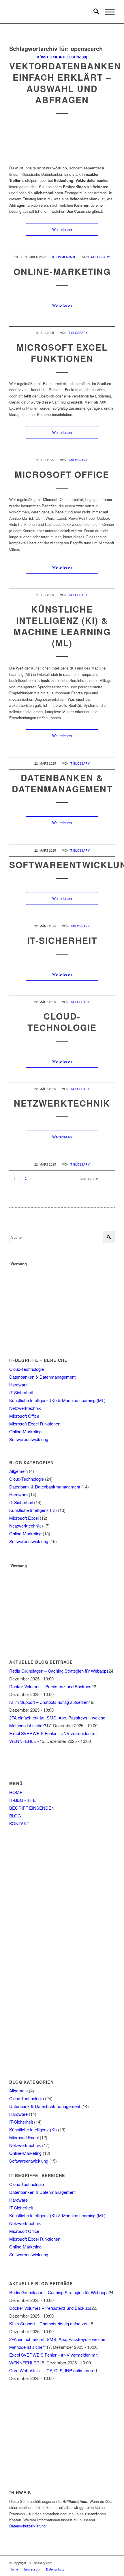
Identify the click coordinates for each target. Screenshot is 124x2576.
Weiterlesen (62, 229)
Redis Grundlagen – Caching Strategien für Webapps (59, 1671)
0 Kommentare (64, 257)
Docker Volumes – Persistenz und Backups (50, 1686)
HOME (16, 1792)
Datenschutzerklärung (27, 2526)
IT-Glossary (100, 257)
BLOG (15, 1816)
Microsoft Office (62, 474)
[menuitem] (93, 12)
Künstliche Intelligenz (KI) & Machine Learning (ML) (62, 626)
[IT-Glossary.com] (51, 12)
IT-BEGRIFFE (22, 1800)
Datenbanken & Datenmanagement (62, 783)
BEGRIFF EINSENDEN (32, 1808)
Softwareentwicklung (29, 1439)
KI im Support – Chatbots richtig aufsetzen (49, 1702)
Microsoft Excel (24, 1518)
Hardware (18, 1385)
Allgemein (18, 1471)
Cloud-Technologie (62, 1022)
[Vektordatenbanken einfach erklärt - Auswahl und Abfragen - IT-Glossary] (62, 142)
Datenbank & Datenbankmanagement (45, 1487)
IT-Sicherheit (62, 940)
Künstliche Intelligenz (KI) (62, 57)
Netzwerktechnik (62, 1103)
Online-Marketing (62, 271)
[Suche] (93, 12)
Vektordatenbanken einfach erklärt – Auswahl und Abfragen (65, 83)
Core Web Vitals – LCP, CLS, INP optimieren (51, 2370)
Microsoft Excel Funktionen (62, 353)
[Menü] (107, 12)
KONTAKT (19, 1823)
